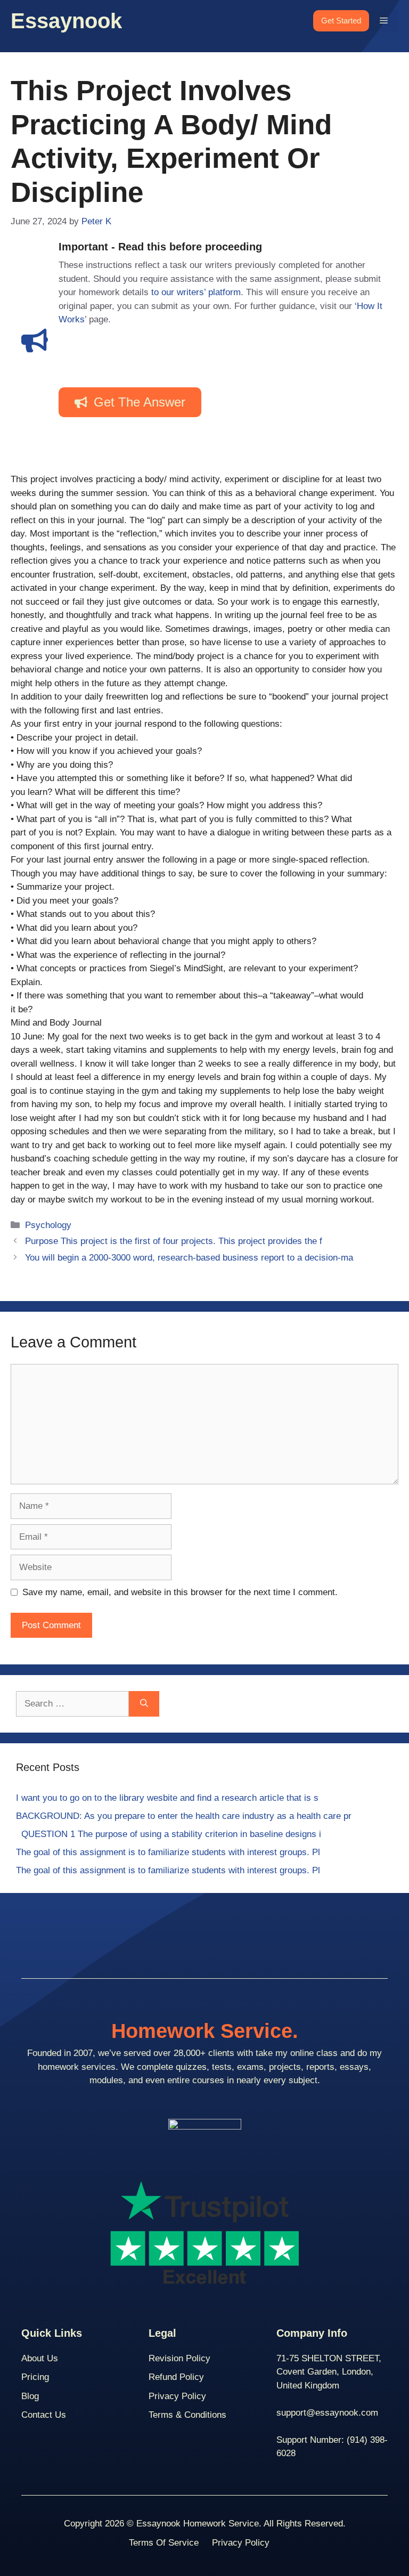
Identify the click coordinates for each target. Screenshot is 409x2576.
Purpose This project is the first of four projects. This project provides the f (174, 1241)
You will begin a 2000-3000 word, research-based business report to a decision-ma (189, 1258)
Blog (30, 2396)
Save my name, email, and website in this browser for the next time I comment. (180, 1592)
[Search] (144, 1704)
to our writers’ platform (196, 292)
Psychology (48, 1225)
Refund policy (176, 2377)
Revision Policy (179, 2358)
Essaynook (66, 21)
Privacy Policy (177, 2396)
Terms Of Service (164, 2543)
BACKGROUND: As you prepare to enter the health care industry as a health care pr (184, 1816)
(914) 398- (367, 2440)
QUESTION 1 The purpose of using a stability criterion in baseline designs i (169, 1834)
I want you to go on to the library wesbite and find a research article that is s (167, 1798)
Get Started (341, 21)
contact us (44, 2415)
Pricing (35, 2377)
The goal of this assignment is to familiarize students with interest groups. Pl (168, 1852)
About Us (40, 2358)
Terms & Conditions (187, 2415)
